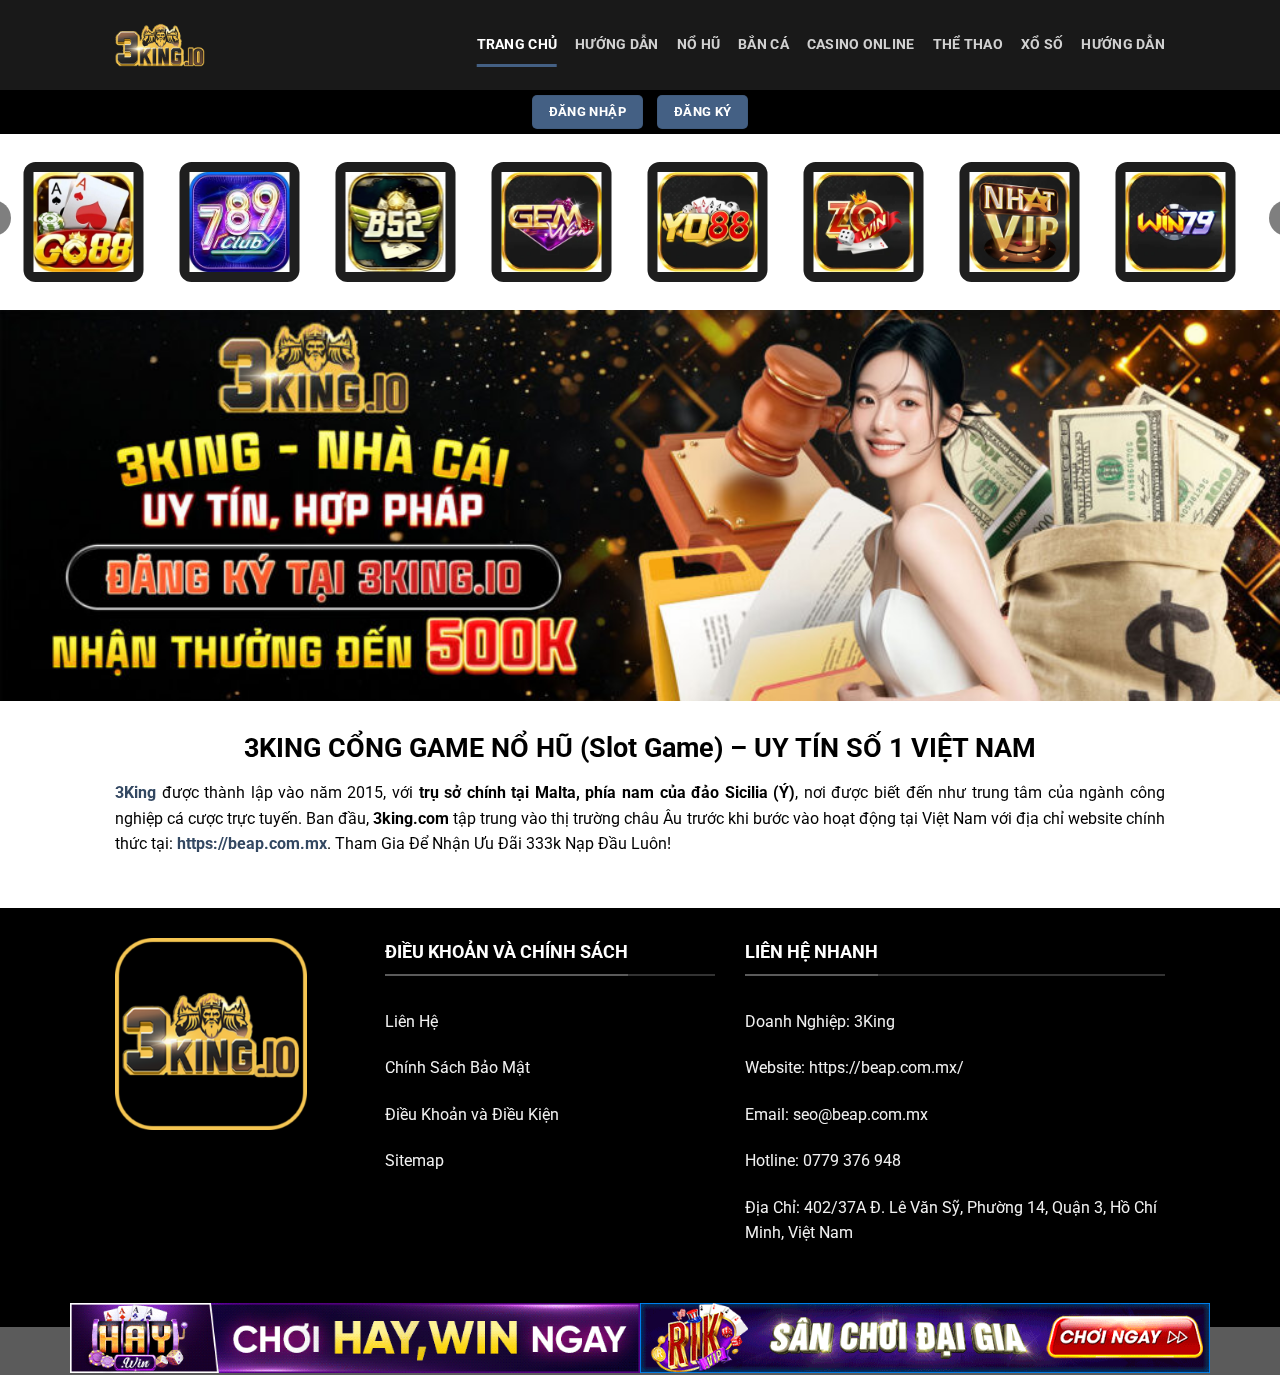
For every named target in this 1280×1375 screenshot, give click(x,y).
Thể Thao (968, 44)
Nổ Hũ (698, 44)
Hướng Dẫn (617, 44)
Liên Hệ (411, 1021)
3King (874, 1021)
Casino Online (861, 44)
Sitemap (414, 1160)
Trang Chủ (517, 44)
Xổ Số (1042, 44)
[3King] (215, 45)
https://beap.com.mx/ (886, 1067)
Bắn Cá (763, 44)
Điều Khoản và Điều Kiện (472, 1114)
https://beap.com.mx (252, 843)
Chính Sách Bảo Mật (457, 1067)
